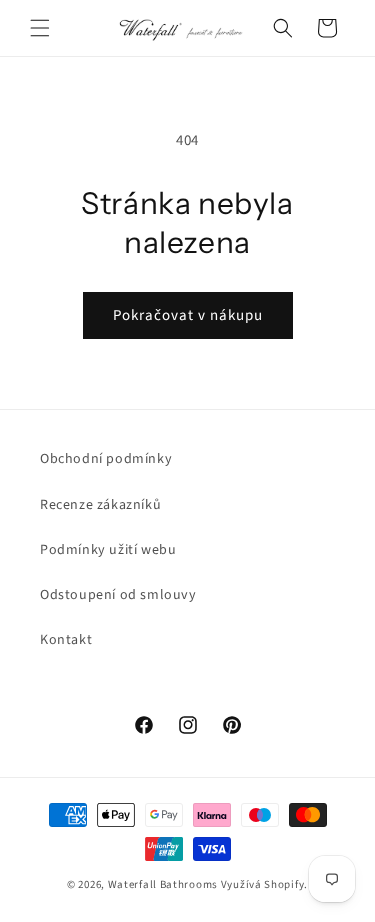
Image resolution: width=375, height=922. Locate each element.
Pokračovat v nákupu (188, 315)
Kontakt (66, 640)
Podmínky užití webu (108, 550)
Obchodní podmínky (106, 459)
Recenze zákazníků (100, 505)
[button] (40, 28)
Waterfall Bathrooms (163, 884)
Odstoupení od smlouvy (118, 595)
